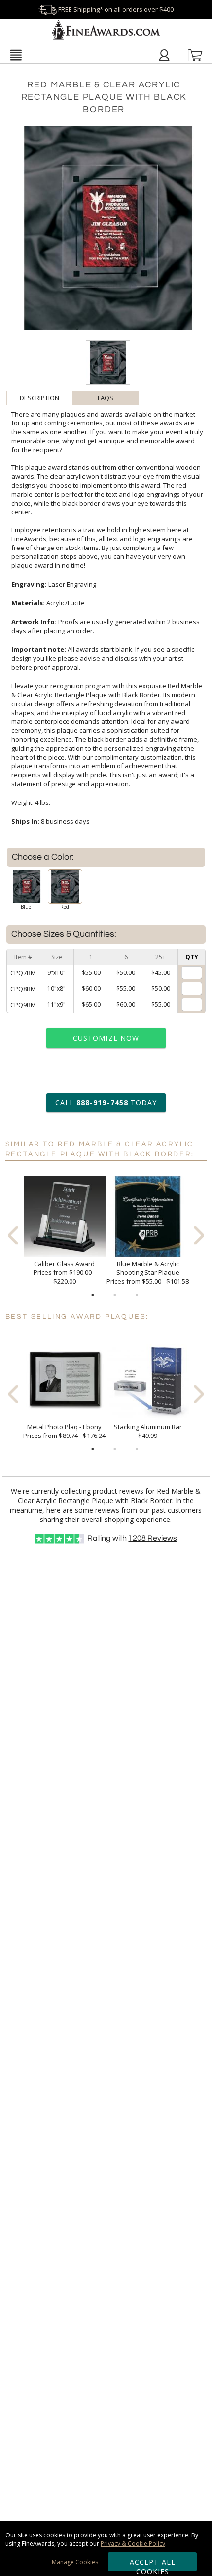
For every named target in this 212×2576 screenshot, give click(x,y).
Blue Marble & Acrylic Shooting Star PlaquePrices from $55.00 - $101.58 (148, 1272)
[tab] (39, 398)
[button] (16, 55)
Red (65, 907)
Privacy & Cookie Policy (133, 2544)
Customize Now (106, 1038)
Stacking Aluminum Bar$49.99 (148, 1431)
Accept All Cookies (153, 2564)
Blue (26, 907)
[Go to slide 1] (93, 1295)
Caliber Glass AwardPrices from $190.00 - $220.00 (64, 1272)
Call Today (106, 1103)
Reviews (153, 1538)
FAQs (106, 398)
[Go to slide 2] (115, 1295)
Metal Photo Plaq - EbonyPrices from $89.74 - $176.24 (64, 1431)
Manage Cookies (75, 2562)
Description (39, 398)
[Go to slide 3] (137, 1295)
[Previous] (13, 1235)
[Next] (199, 1235)
